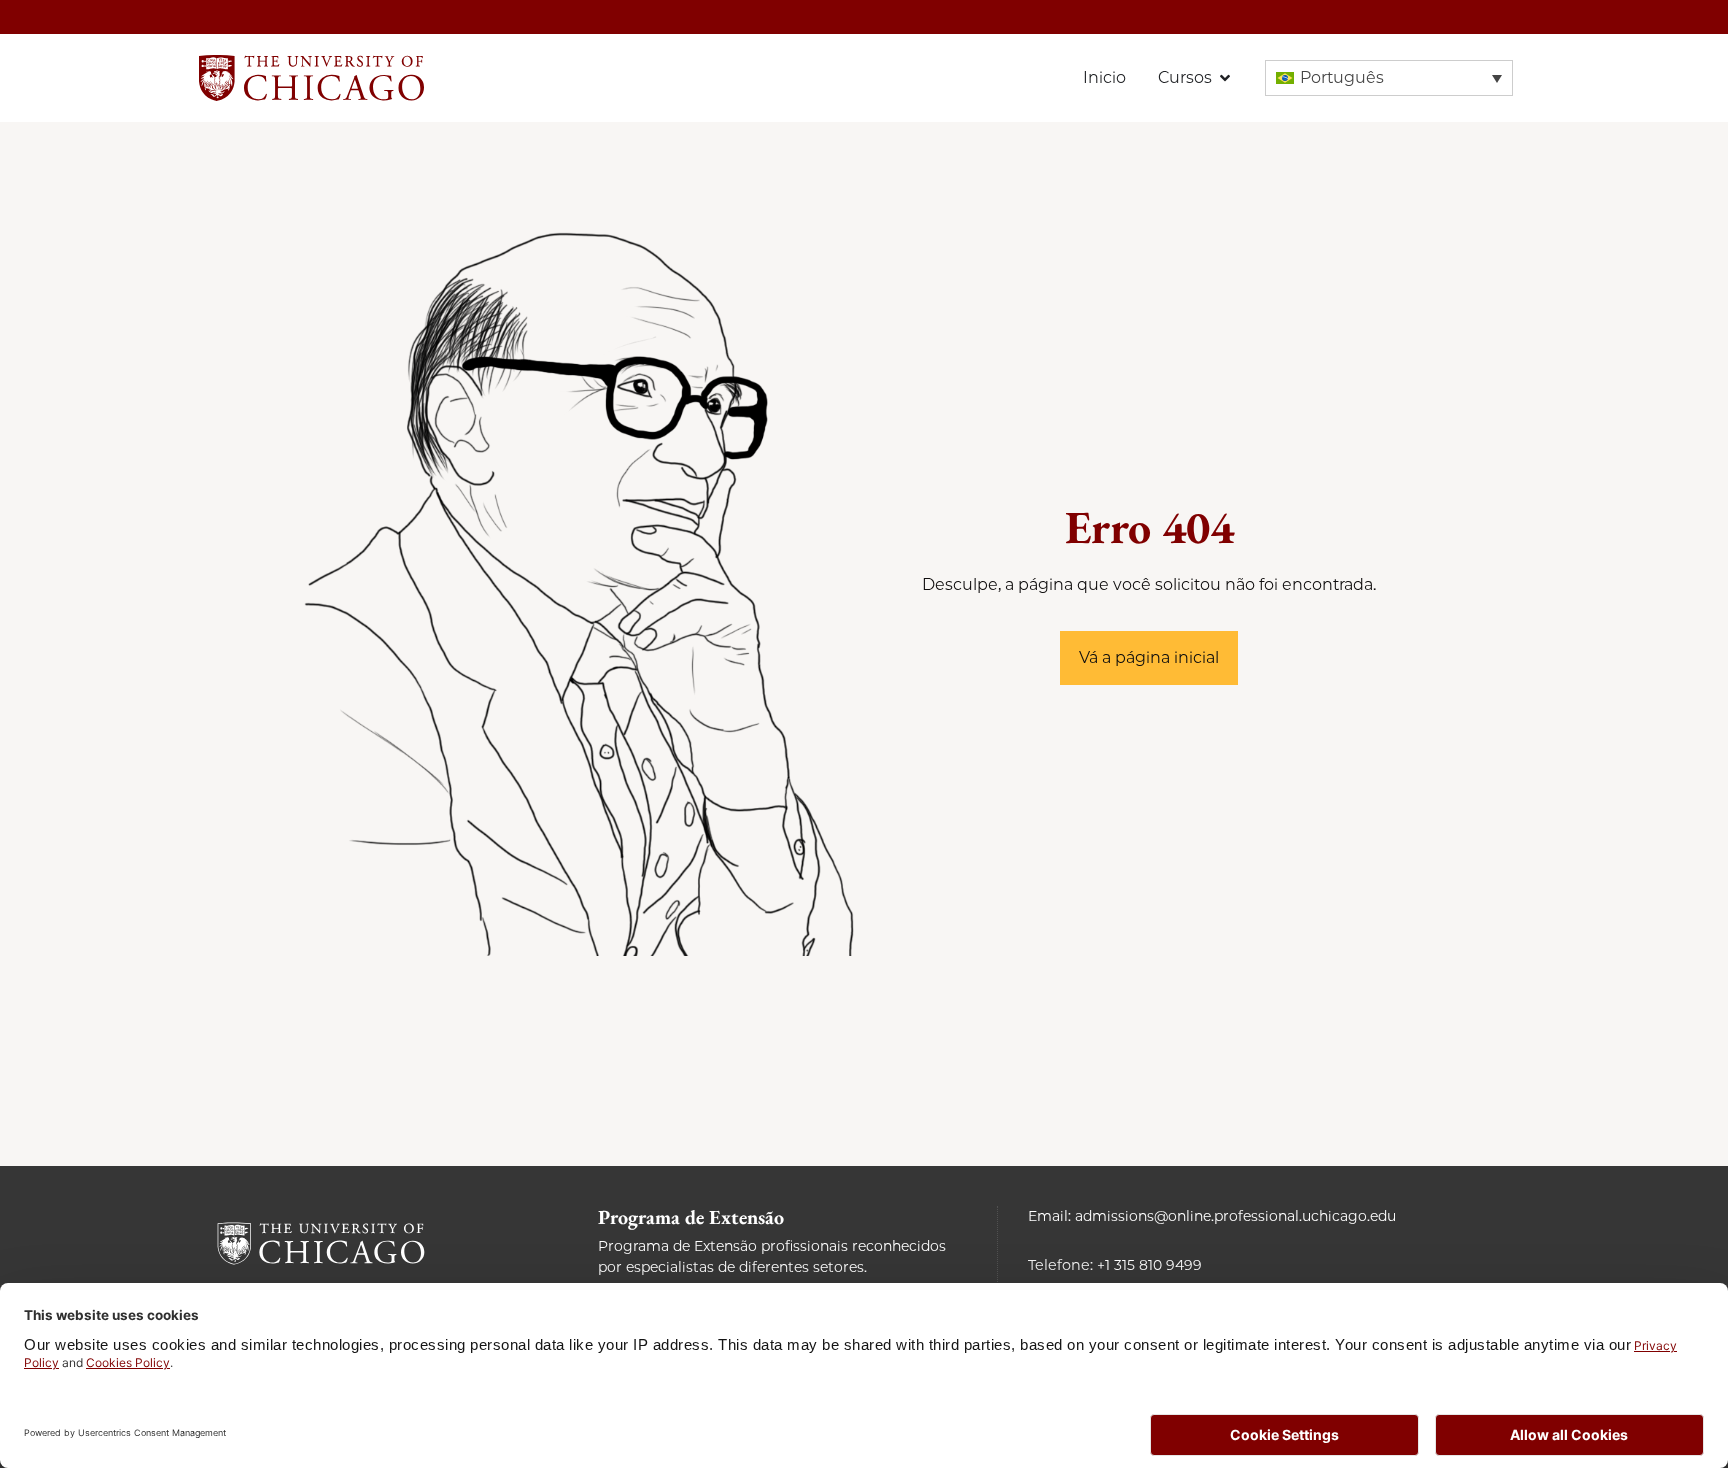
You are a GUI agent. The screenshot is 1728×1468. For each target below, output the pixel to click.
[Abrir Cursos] (1225, 78)
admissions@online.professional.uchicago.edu (1235, 1216)
